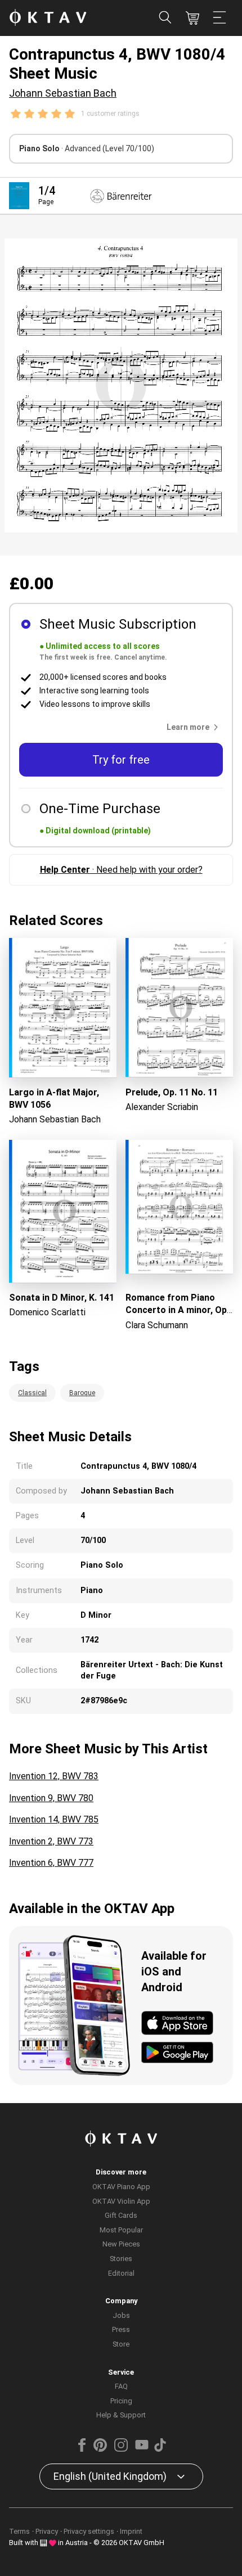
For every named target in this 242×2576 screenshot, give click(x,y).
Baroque (82, 1393)
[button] (195, 727)
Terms (19, 2531)
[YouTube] (142, 2449)
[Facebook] (82, 2449)
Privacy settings (89, 2531)
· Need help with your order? (121, 870)
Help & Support (121, 2415)
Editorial (121, 2273)
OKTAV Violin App (121, 2201)
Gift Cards (121, 2215)
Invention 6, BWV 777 (51, 1863)
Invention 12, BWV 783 (54, 1776)
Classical (32, 1393)
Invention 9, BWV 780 (51, 1798)
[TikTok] (160, 2449)
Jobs (121, 2315)
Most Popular (121, 2230)
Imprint (131, 2531)
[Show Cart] (192, 18)
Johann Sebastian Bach (63, 93)
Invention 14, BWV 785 (54, 1819)
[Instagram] (121, 2449)
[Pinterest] (100, 2449)
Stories (121, 2259)
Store (121, 2344)
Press (121, 2329)
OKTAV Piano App (121, 2187)
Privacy (47, 2531)
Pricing (121, 2401)
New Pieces (121, 2244)
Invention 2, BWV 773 (51, 1841)
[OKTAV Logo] (48, 18)
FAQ (121, 2386)
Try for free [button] (121, 760)
